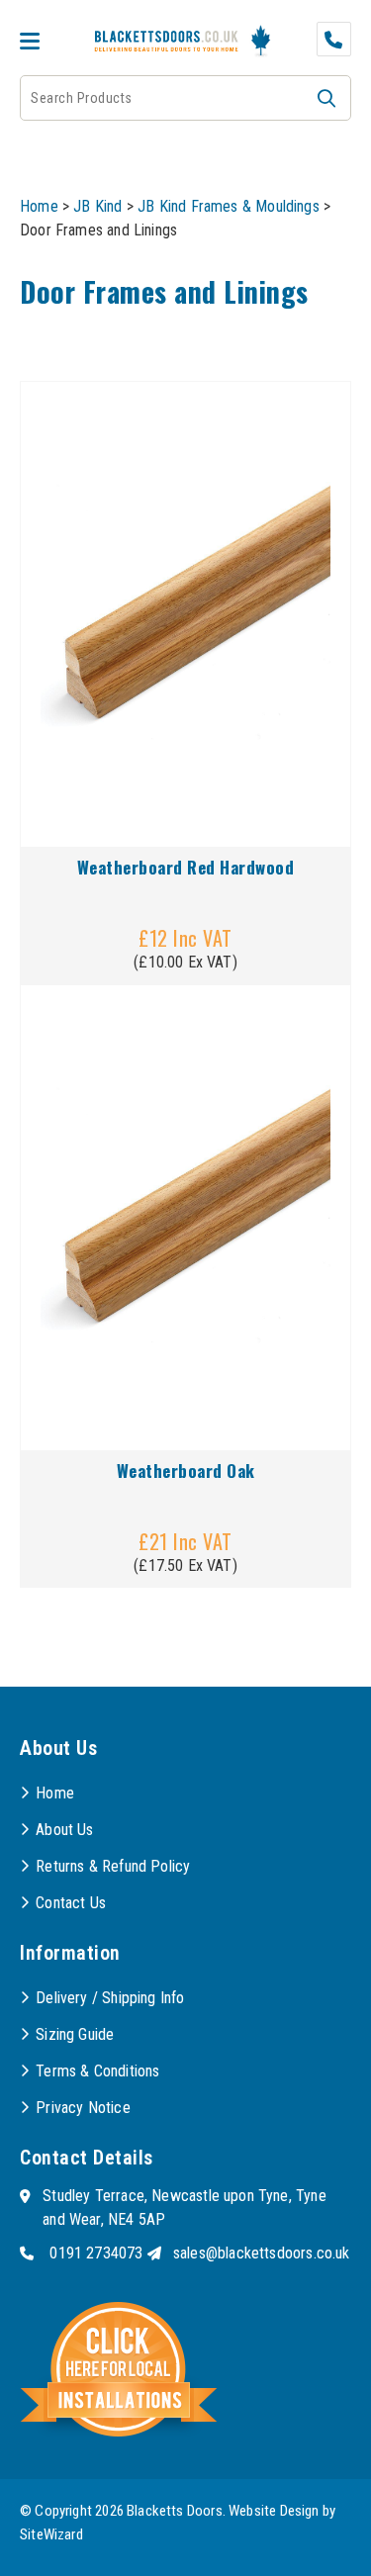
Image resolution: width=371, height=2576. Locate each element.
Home (39, 206)
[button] (326, 98)
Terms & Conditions (97, 2071)
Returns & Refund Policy (113, 1866)
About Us (64, 1830)
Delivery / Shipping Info (110, 1998)
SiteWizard (51, 2534)
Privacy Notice (83, 2108)
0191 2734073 (96, 2253)
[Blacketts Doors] (167, 43)
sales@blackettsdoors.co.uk (262, 2253)
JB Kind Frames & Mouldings (229, 206)
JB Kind (97, 206)
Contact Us (71, 1903)
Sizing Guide (75, 2034)
